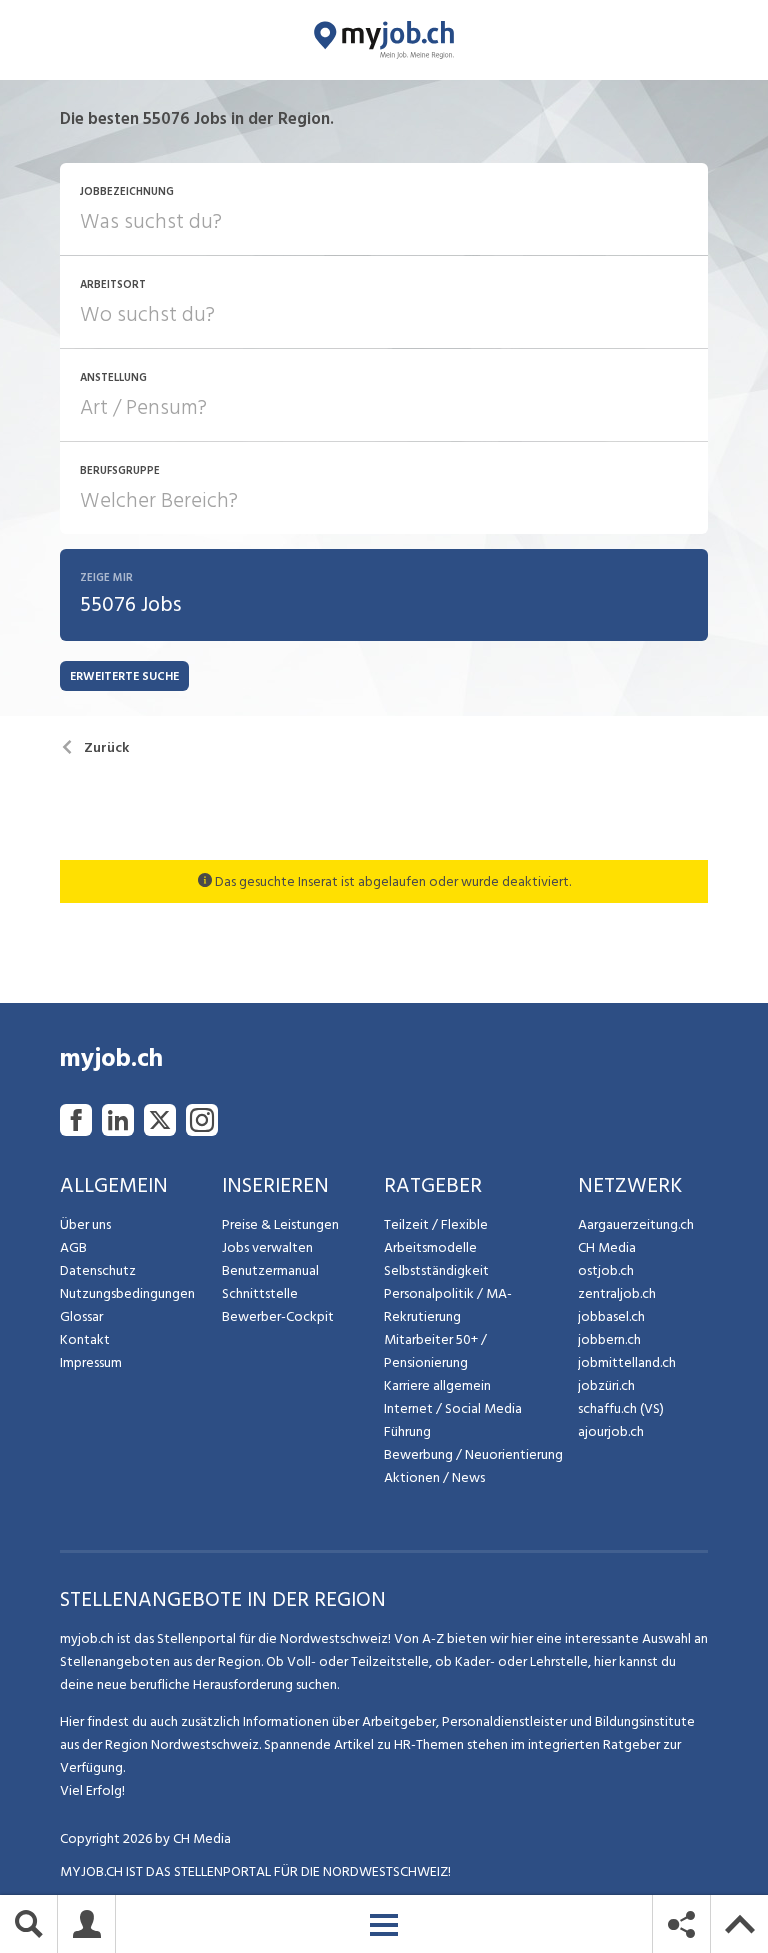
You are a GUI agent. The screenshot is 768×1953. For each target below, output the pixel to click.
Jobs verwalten (267, 1247)
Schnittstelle (260, 1293)
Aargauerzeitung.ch (636, 1224)
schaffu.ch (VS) (621, 1408)
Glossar (81, 1316)
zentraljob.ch (617, 1293)
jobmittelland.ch (627, 1362)
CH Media (607, 1247)
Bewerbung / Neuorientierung (473, 1454)
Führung (407, 1431)
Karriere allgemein (437, 1385)
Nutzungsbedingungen (127, 1293)
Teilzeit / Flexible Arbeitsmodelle (436, 1236)
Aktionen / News (434, 1477)
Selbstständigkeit (436, 1270)
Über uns (85, 1224)
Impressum (91, 1362)
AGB (73, 1247)
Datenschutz (98, 1270)
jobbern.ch (609, 1339)
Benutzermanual (270, 1270)
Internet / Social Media (453, 1408)
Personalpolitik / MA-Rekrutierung (448, 1305)
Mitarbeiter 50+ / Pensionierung (435, 1351)
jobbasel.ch (611, 1316)
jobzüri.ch (606, 1385)
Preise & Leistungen (280, 1224)
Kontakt (85, 1339)
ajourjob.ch (611, 1431)
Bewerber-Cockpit (278, 1316)
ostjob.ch (606, 1270)
